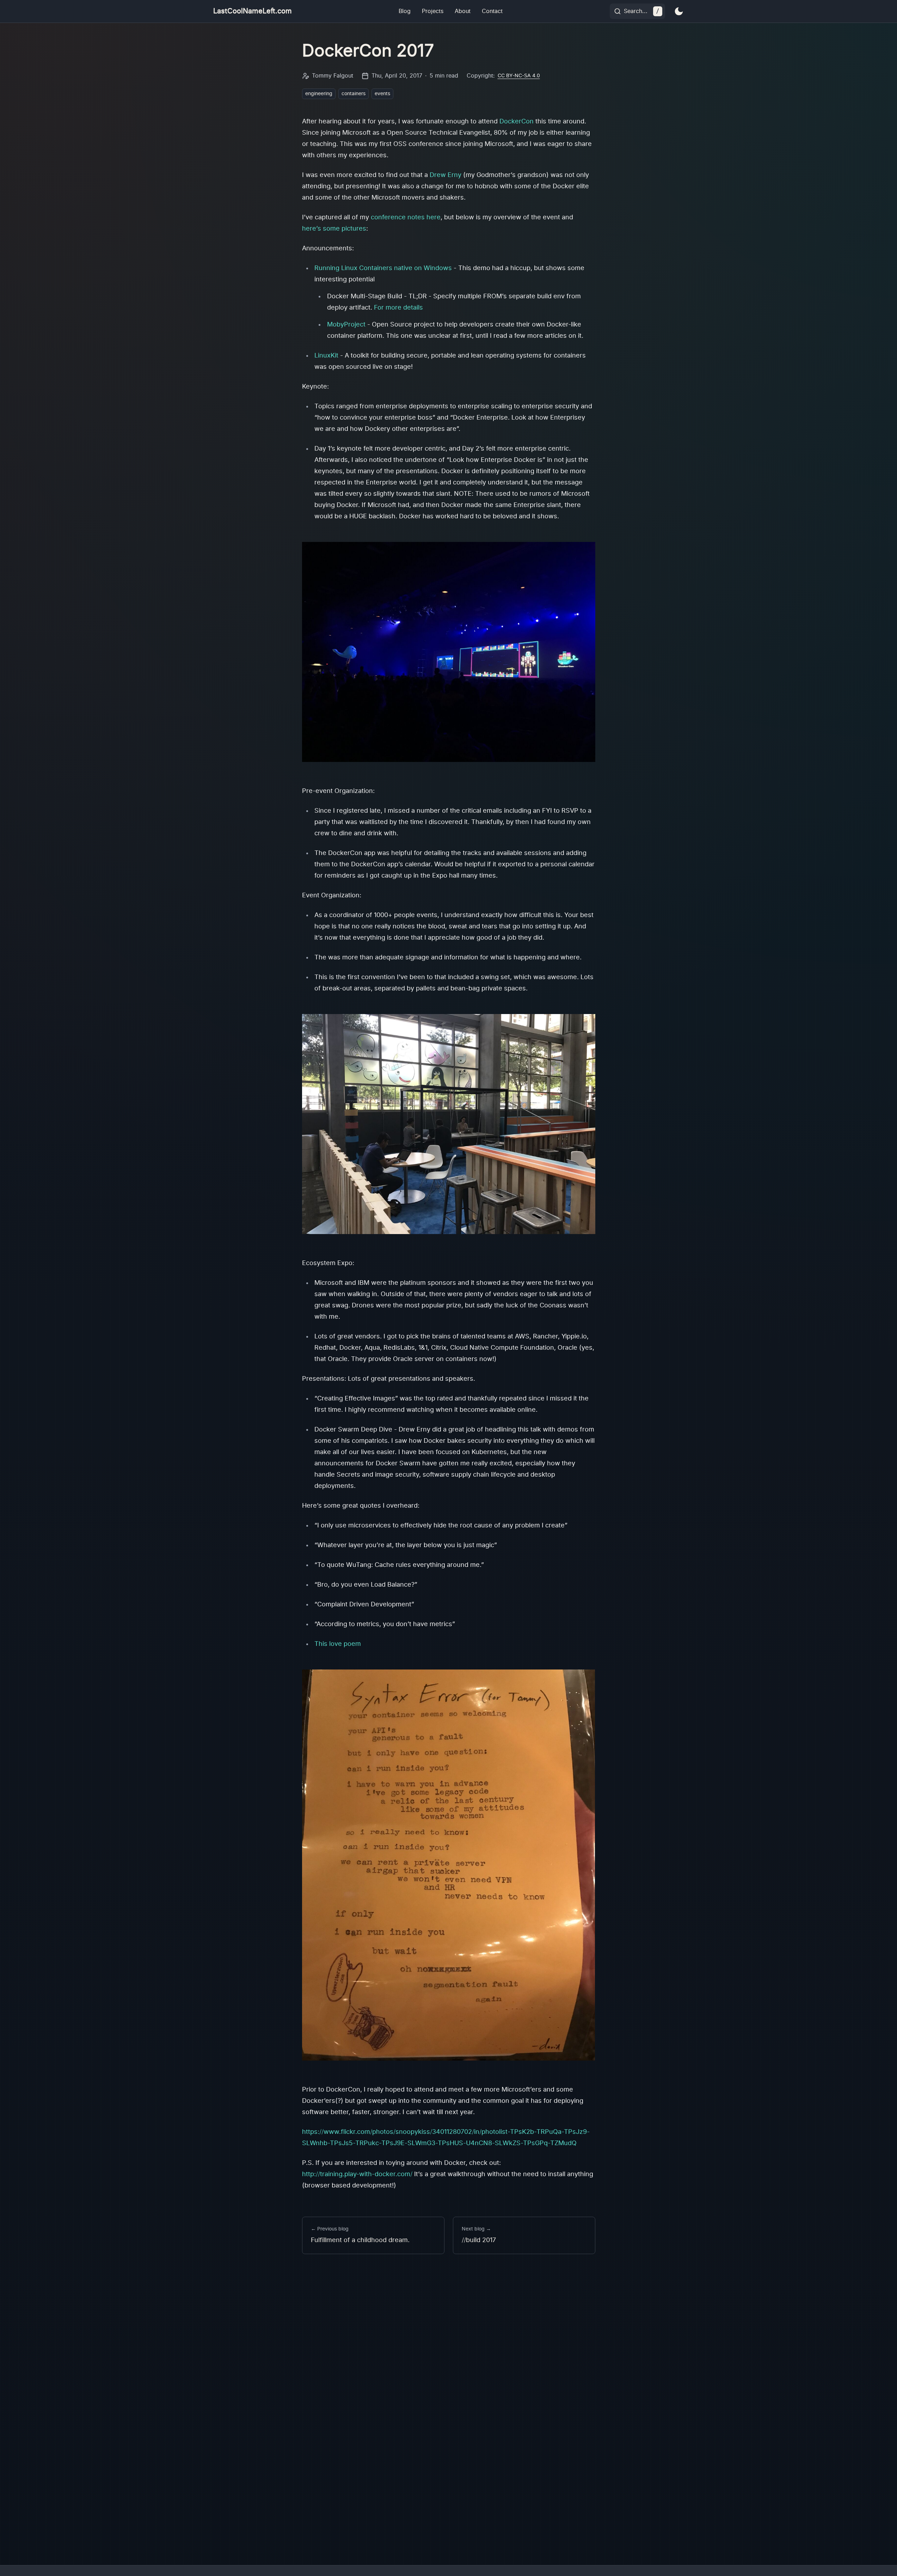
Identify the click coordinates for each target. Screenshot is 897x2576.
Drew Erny (446, 175)
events (382, 94)
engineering (319, 94)
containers (354, 94)
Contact (492, 11)
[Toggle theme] (679, 11)
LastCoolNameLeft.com (253, 11)
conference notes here (406, 218)
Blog (405, 11)
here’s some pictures (334, 229)
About (463, 11)
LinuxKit (326, 356)
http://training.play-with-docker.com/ (357, 2174)
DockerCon (517, 122)
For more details (398, 308)
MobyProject (346, 325)
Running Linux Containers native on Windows (383, 268)
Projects (433, 11)
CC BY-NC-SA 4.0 (519, 76)
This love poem (338, 1644)
